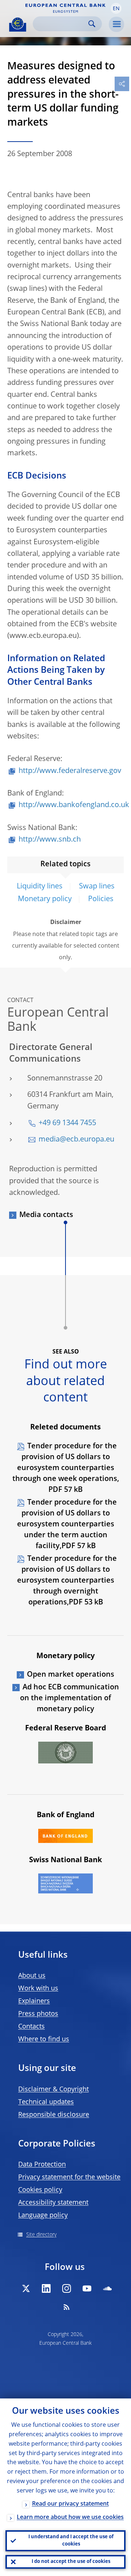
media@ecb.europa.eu (76, 1140)
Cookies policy (40, 2190)
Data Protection (42, 2165)
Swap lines (97, 887)
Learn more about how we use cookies (70, 2518)
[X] (26, 2288)
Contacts (31, 2027)
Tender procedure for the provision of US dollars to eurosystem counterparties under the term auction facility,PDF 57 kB (67, 1525)
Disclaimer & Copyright (53, 2089)
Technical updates (46, 2102)
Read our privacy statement (70, 2504)
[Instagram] (67, 2288)
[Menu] (116, 24)
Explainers (34, 2001)
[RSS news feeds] (67, 2307)
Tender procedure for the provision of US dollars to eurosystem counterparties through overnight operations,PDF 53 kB (67, 1581)
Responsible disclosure (54, 2115)
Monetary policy (45, 899)
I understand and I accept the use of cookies (71, 2541)
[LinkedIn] (46, 2288)
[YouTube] (87, 2288)
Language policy (43, 2215)
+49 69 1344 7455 (67, 1123)
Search (92, 24)
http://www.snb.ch (50, 840)
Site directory (41, 2235)
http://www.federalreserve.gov (70, 771)
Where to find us (44, 2039)
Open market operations (71, 1675)
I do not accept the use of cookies (71, 2562)
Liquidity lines (40, 887)
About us (32, 1976)
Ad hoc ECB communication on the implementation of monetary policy (70, 1698)
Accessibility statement (53, 2203)
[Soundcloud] (107, 2288)
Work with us (38, 1989)
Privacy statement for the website (69, 2177)
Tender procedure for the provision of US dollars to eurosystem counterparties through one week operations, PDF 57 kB (66, 1468)
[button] (116, 8)
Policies (101, 899)
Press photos (38, 2014)
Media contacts (46, 1215)
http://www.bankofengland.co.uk (74, 805)
